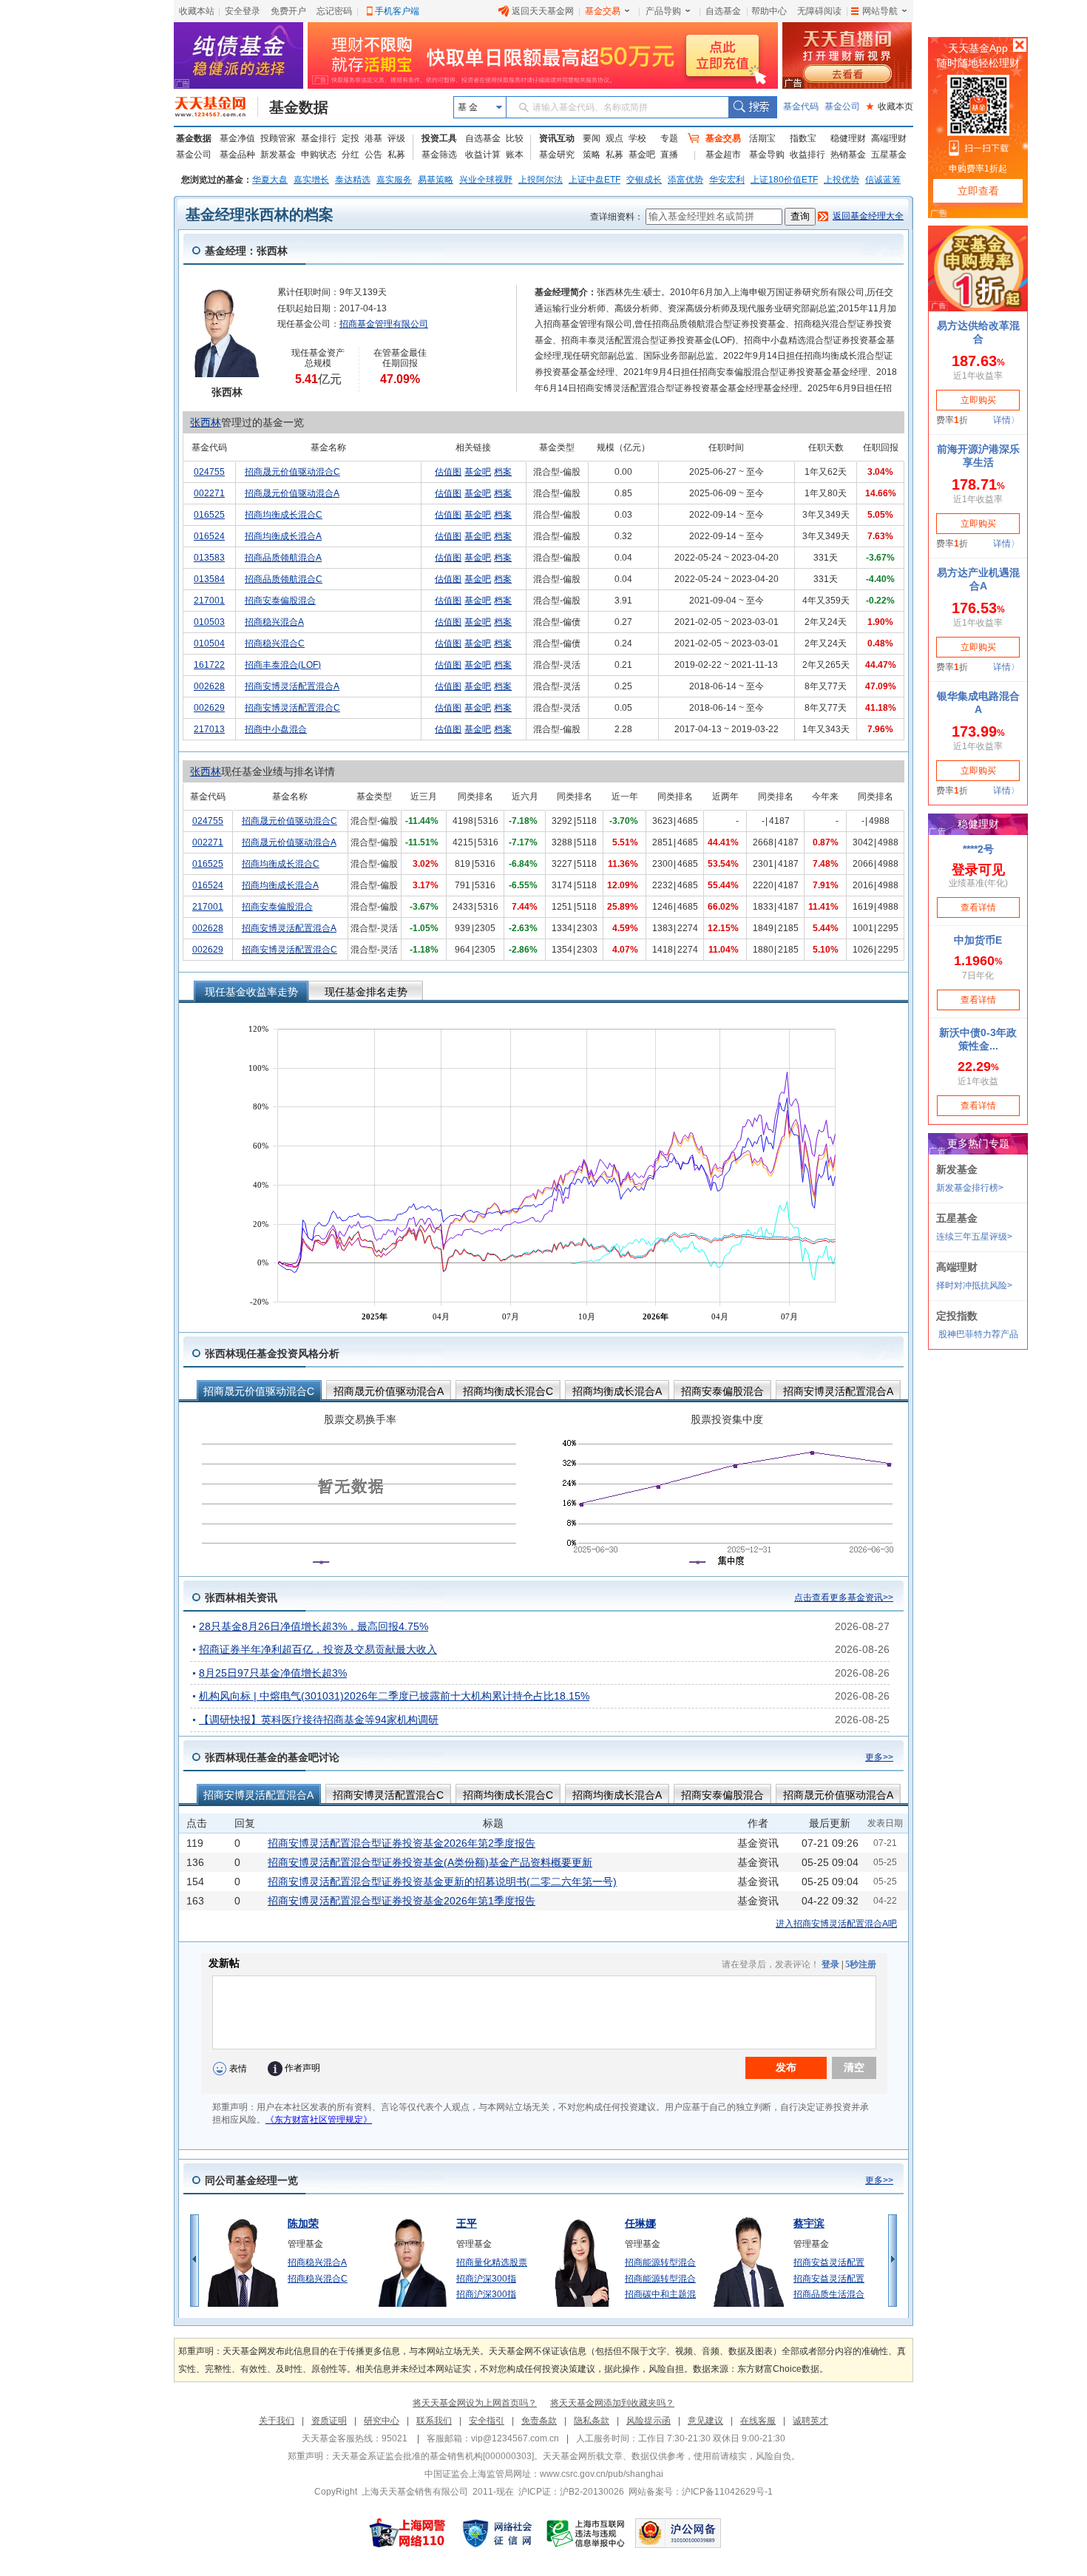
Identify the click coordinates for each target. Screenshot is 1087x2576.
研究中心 (382, 2421)
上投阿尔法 (541, 180)
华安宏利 (727, 180)
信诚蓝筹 (883, 180)
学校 (637, 138)
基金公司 (842, 107)
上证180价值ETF (784, 180)
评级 (396, 138)
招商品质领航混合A (283, 558)
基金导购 (767, 155)
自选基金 (723, 11)
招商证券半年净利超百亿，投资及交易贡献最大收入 (318, 1649)
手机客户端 (397, 11)
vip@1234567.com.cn (515, 2438)
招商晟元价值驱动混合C (292, 472)
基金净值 (237, 138)
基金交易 (603, 11)
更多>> (879, 1757)
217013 (209, 729)
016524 (209, 536)
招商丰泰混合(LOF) (283, 665)
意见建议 (705, 2421)
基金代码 (801, 107)
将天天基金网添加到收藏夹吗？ (612, 2403)
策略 (592, 155)
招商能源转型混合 (660, 2262)
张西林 (206, 422)
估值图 (448, 472)
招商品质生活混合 (829, 2294)
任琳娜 (640, 2223)
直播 (669, 155)
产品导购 (663, 11)
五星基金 (889, 155)
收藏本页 (890, 107)
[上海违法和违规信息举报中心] (586, 2533)
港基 (373, 138)
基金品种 (237, 155)
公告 (373, 155)
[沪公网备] (678, 2533)
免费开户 (288, 11)
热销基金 (848, 155)
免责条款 (539, 2421)
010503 (209, 622)
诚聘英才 (810, 2421)
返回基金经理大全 (868, 216)
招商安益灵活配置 (829, 2262)
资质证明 (329, 2421)
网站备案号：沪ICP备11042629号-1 (701, 2492)
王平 (467, 2223)
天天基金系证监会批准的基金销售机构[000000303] (433, 2456)
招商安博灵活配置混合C (292, 708)
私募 (396, 155)
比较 (515, 138)
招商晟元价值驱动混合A (292, 493)
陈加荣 (303, 2223)
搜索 (752, 107)
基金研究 (557, 155)
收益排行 (807, 155)
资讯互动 (557, 138)
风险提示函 (649, 2421)
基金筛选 (439, 155)
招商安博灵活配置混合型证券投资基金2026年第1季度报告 (402, 1901)
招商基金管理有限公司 (384, 324)
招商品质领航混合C (284, 579)
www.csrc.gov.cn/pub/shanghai (602, 2474)
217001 (209, 601)
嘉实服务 (394, 180)
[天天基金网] (216, 107)
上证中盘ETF (595, 180)
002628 (209, 686)
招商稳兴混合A (274, 622)
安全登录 (243, 11)
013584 (209, 579)
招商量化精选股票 (492, 2262)
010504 (209, 643)
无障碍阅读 (819, 11)
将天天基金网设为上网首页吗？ (475, 2403)
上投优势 (842, 180)
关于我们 (277, 2421)
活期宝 (762, 138)
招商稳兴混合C (275, 643)
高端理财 (889, 138)
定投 (351, 138)
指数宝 (803, 138)
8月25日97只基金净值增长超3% (273, 1673)
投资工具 (439, 138)
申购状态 (319, 155)
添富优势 (685, 180)
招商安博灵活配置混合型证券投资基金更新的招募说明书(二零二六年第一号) (442, 1882)
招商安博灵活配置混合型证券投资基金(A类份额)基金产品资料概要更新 (430, 1862)
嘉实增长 (311, 180)
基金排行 (319, 138)
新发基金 (278, 155)
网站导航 (880, 11)
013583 (209, 558)
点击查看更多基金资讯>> (844, 1598)
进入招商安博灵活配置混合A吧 (836, 1924)
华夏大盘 (270, 180)
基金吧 (642, 155)
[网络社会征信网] (497, 2533)
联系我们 (434, 2421)
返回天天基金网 (543, 11)
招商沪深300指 (486, 2279)
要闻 (592, 138)
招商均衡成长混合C (284, 515)
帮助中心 (769, 11)
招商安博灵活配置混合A (292, 686)
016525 (209, 515)
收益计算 (483, 155)
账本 (515, 155)
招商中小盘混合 (276, 729)
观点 (614, 138)
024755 (209, 472)
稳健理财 (848, 138)
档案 (503, 472)
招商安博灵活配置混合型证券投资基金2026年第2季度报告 (402, 1843)
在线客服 (758, 2421)
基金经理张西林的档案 (260, 214)
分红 (351, 155)
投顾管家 (278, 138)
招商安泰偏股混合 (280, 601)
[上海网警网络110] (407, 2533)
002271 (209, 493)
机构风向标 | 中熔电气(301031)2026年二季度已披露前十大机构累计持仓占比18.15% (394, 1696)
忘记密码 (334, 11)
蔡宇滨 (809, 2223)
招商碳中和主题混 (660, 2294)
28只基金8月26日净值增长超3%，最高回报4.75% (314, 1626)
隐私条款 (592, 2421)
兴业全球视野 (486, 180)
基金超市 (723, 155)
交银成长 (644, 180)
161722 (209, 665)
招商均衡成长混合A (283, 536)
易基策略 (436, 180)
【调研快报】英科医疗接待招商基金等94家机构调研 (319, 1720)
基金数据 (299, 107)
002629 (209, 708)
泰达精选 (353, 180)
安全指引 (487, 2421)
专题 (669, 138)
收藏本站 (197, 11)
